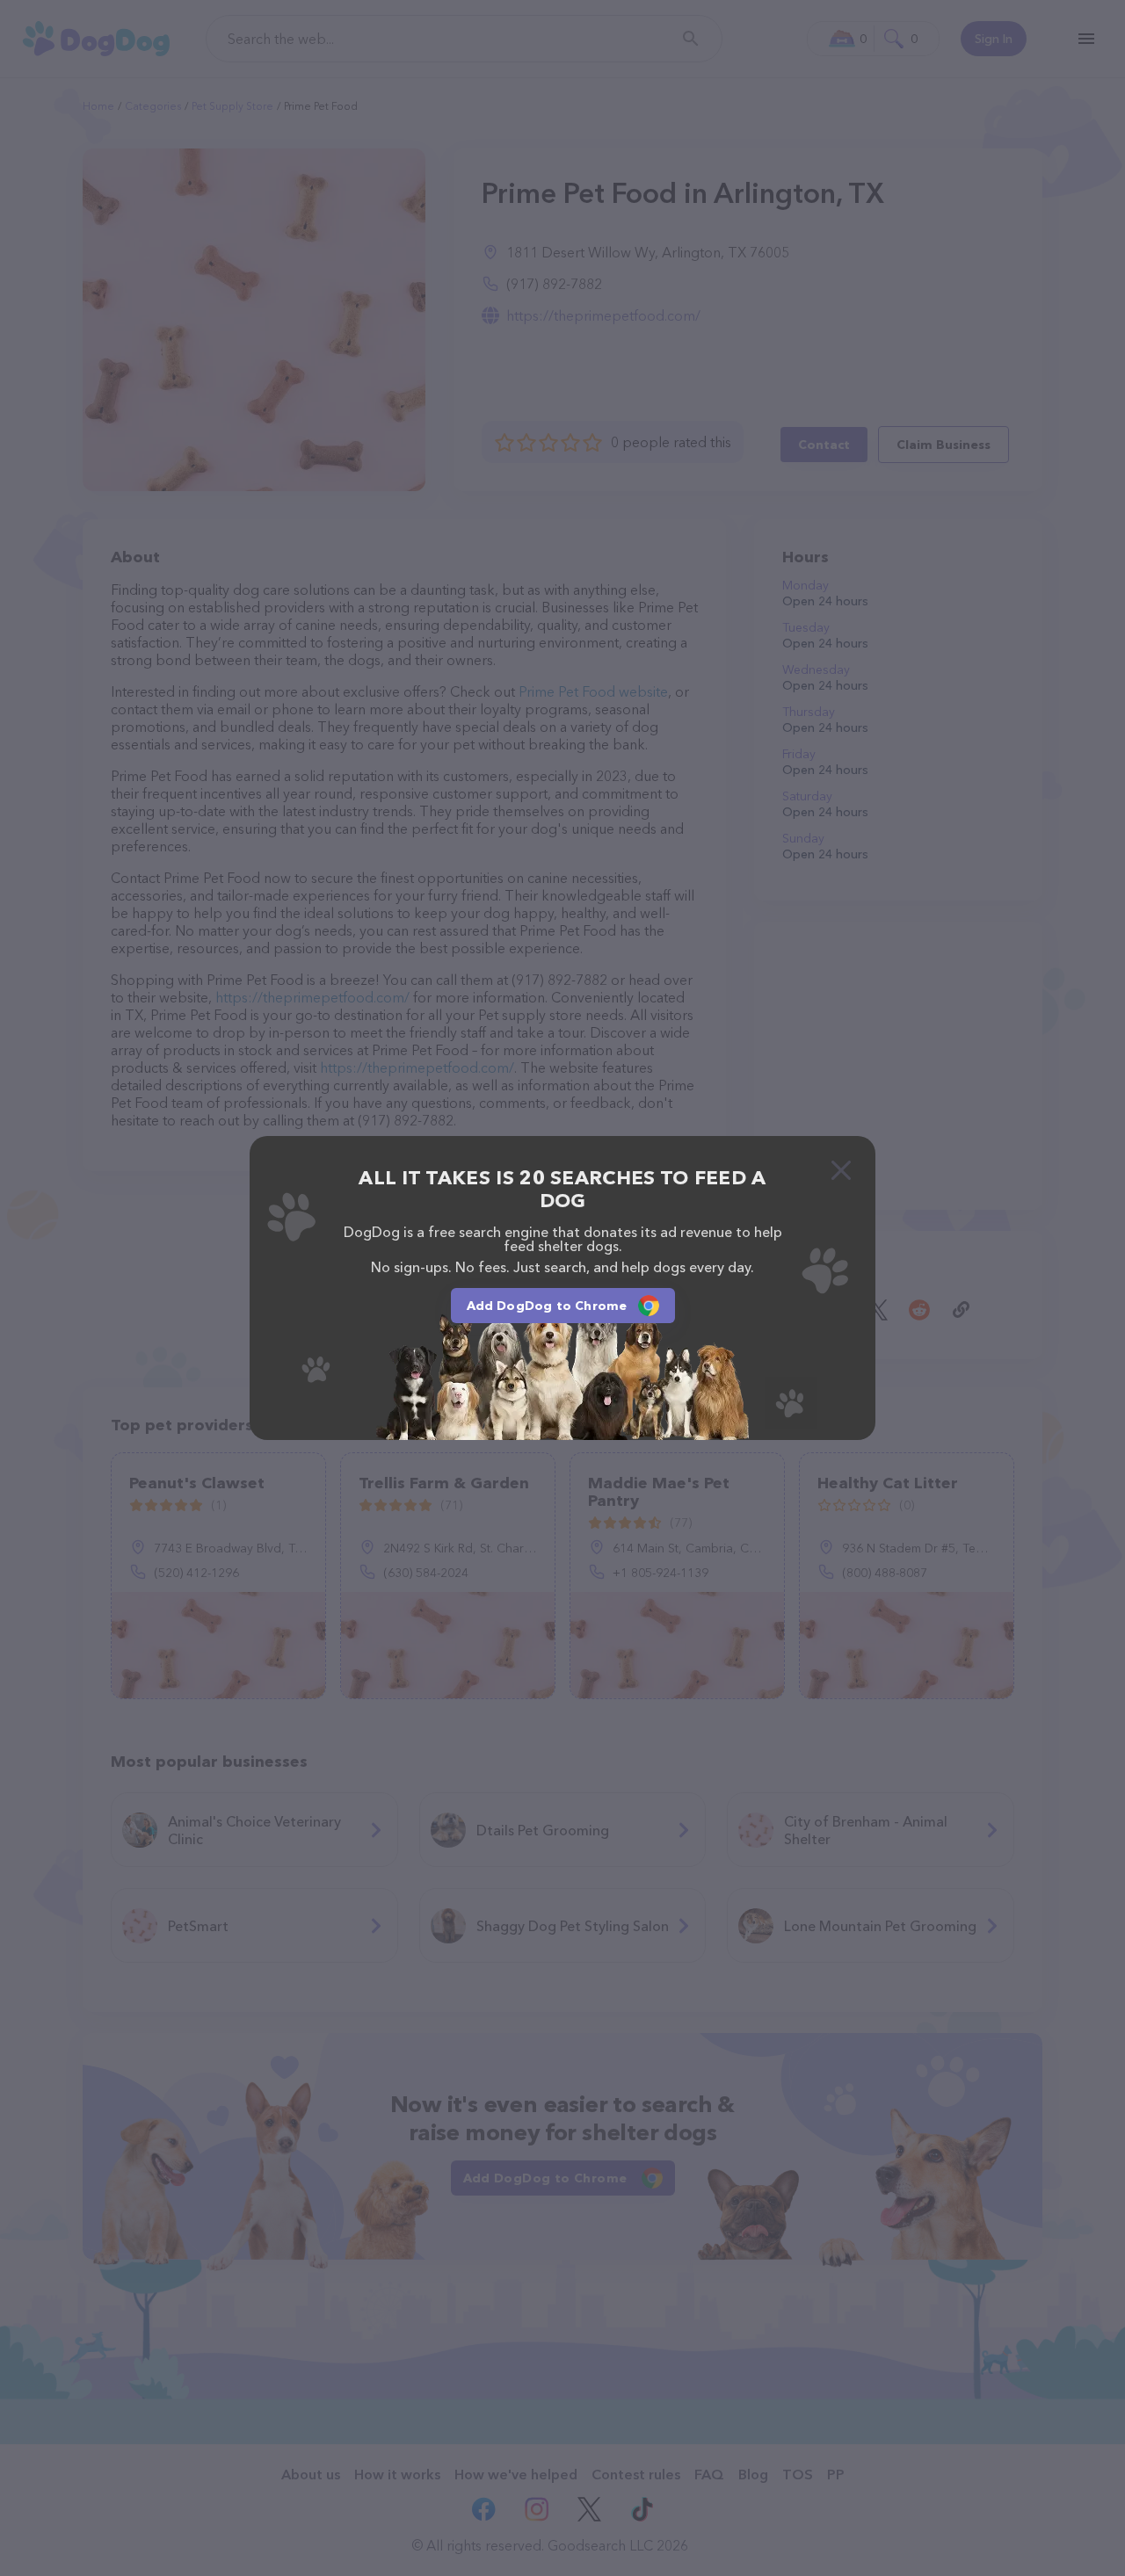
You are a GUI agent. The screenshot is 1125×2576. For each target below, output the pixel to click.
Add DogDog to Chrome (547, 1306)
